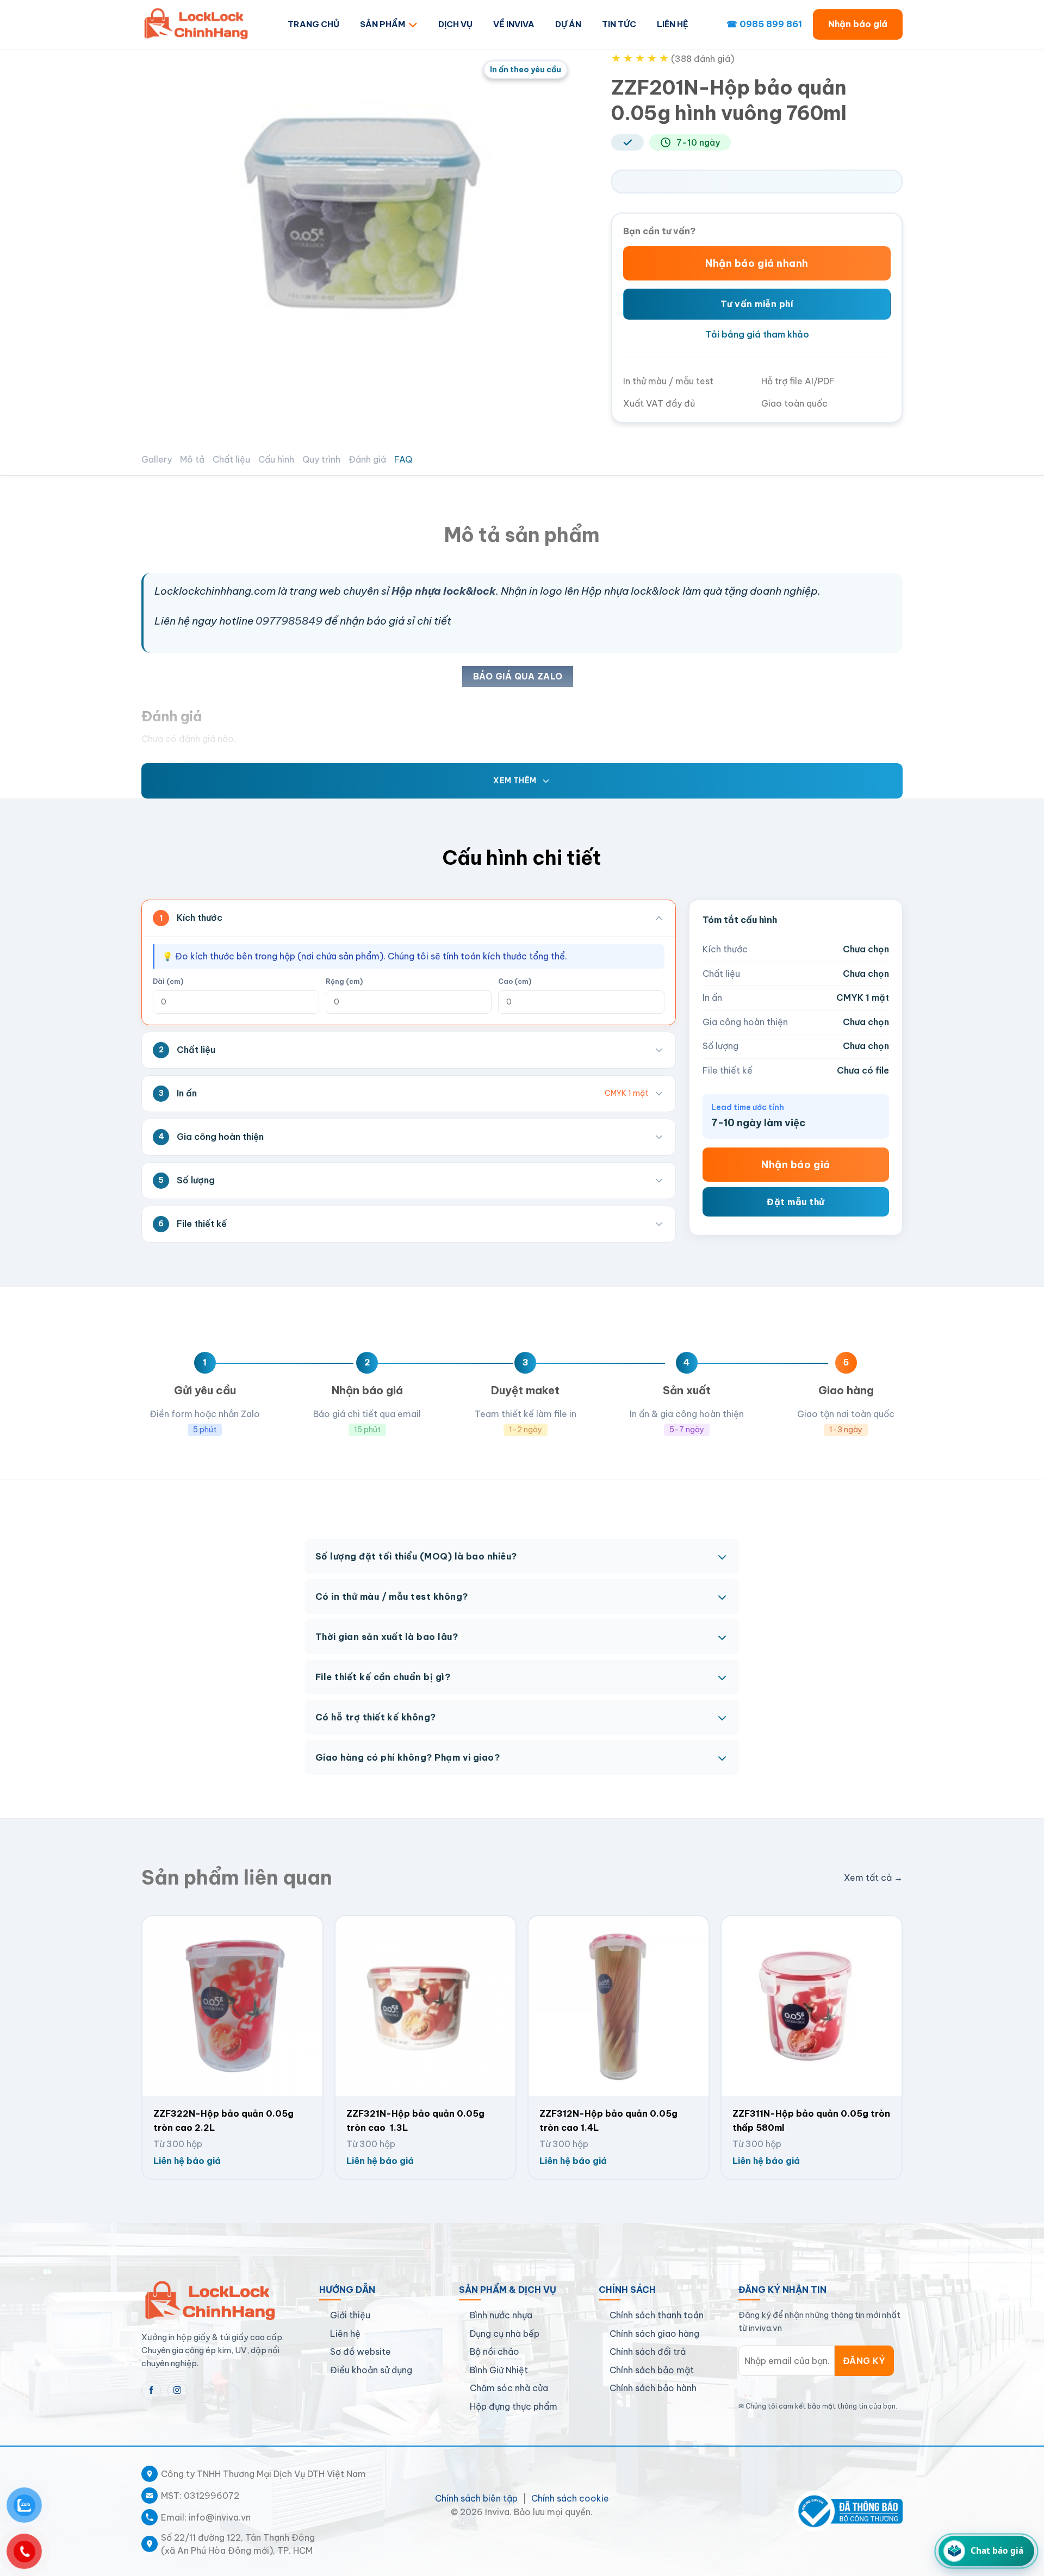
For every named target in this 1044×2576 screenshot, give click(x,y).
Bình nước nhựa (501, 2315)
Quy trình (321, 459)
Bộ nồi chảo (495, 2352)
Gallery (157, 459)
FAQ (403, 459)
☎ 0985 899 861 (764, 24)
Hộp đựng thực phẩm (514, 2406)
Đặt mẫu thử (796, 1202)
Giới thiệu (350, 2315)
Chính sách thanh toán (657, 2315)
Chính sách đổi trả (648, 2352)
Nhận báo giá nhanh (757, 263)
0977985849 (289, 621)
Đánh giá (367, 459)
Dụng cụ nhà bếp (505, 2334)
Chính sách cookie (570, 2498)
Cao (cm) (515, 981)
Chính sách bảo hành (653, 2388)
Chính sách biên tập (476, 2498)
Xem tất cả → (873, 1878)
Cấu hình (276, 459)
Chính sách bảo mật (652, 2370)
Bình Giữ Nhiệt (499, 2370)
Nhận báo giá (858, 24)
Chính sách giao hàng (654, 2334)
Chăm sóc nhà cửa (509, 2388)
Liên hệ (345, 2334)
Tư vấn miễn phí (757, 304)
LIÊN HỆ (673, 24)
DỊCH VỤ (455, 24)
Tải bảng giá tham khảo (757, 334)
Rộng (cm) (344, 981)
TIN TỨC (619, 24)
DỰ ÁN (568, 24)
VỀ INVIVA (514, 24)
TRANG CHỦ (313, 24)
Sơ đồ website (361, 2352)
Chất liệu (231, 459)
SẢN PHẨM (383, 24)
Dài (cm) (168, 981)
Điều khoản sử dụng (371, 2370)
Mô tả (192, 459)
